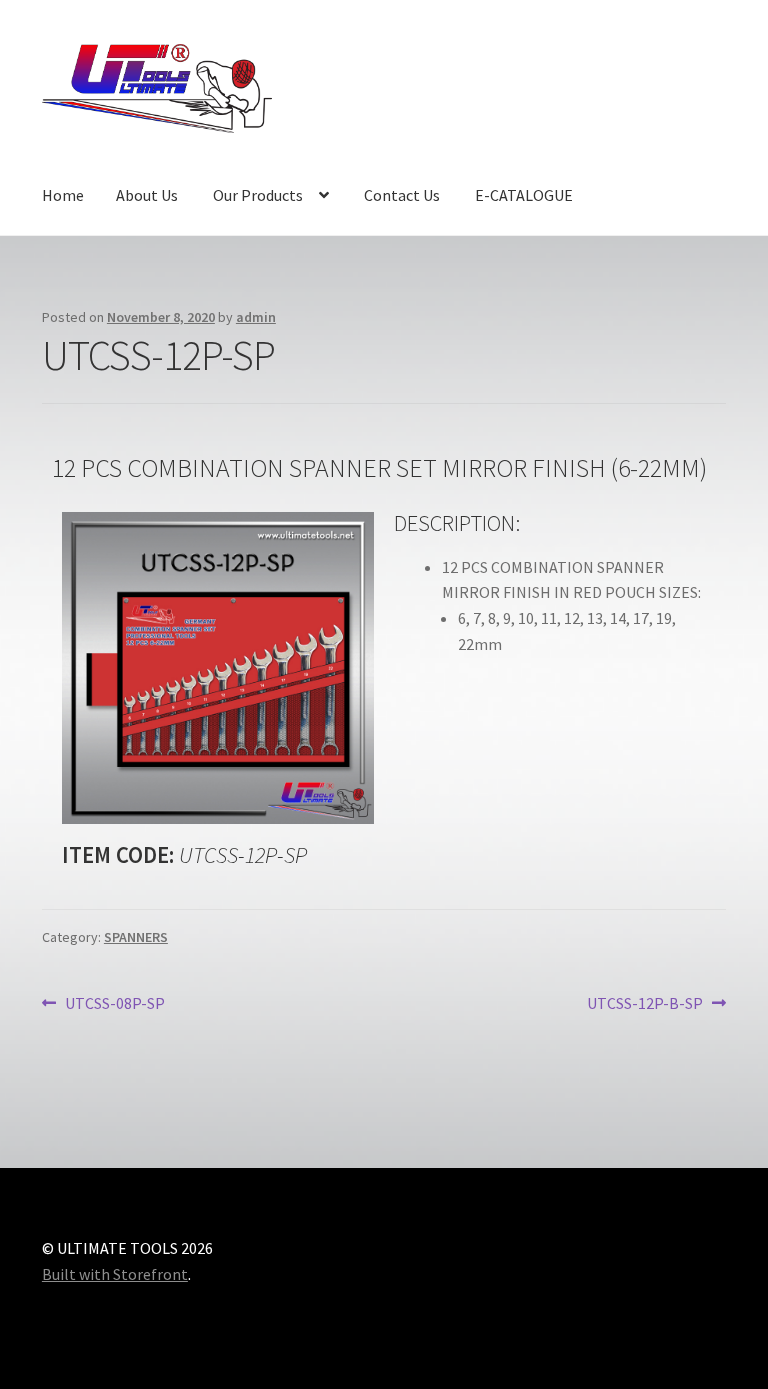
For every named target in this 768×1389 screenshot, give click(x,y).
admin (256, 317)
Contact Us (402, 195)
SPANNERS (136, 937)
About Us (147, 195)
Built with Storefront (115, 1274)
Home (63, 195)
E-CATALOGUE (524, 195)
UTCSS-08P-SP (114, 1002)
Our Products (258, 195)
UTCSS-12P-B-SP (645, 1002)
